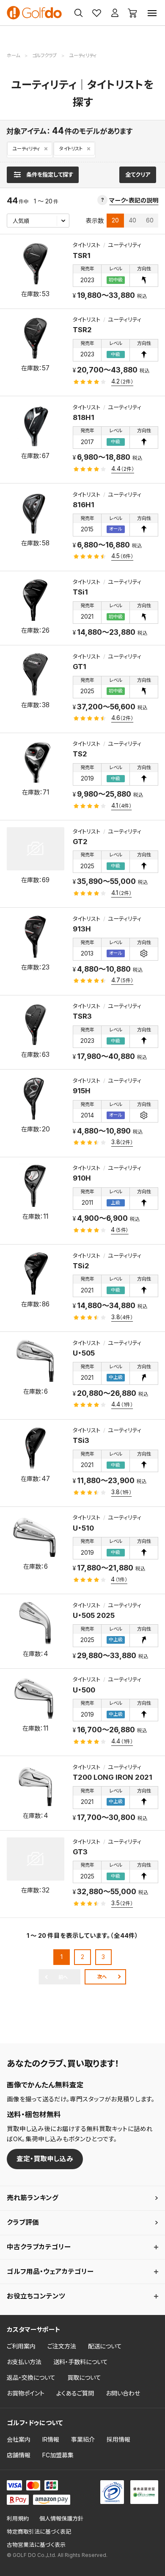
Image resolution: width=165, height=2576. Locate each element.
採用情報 (118, 2439)
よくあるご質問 (75, 2393)
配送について (105, 2346)
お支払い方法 (24, 2362)
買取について (84, 2377)
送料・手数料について (81, 2362)
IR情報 (51, 2439)
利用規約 (18, 2519)
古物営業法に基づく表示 (36, 2545)
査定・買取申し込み (45, 2159)
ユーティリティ (26, 149)
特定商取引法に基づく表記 (39, 2532)
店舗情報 (19, 2455)
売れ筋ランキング (33, 2198)
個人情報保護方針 (61, 2519)
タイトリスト (71, 149)
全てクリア (138, 175)
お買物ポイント (26, 2393)
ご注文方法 (62, 2346)
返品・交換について (31, 2377)
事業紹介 (83, 2439)
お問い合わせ (123, 2393)
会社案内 (19, 2439)
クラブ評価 (23, 2222)
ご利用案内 (21, 2346)
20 (115, 220)
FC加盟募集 (58, 2455)
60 (150, 220)
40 (133, 220)
